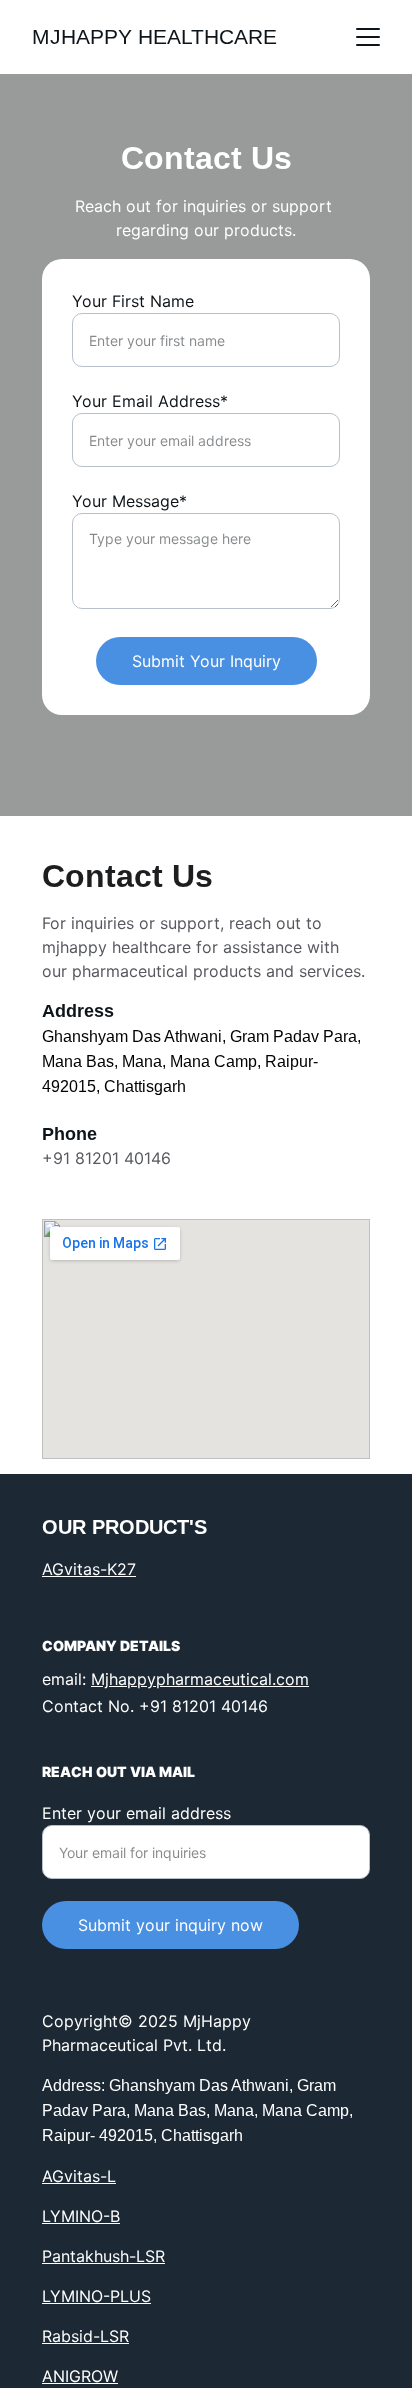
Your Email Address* (150, 401)
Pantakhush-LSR (103, 2256)
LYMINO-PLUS (96, 2296)
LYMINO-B (81, 2216)
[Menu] (368, 37)
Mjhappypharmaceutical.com (200, 1679)
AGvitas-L (79, 2176)
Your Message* (129, 501)
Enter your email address (136, 1813)
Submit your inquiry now (170, 1925)
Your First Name (133, 301)
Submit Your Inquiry (206, 661)
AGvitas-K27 (89, 1569)
